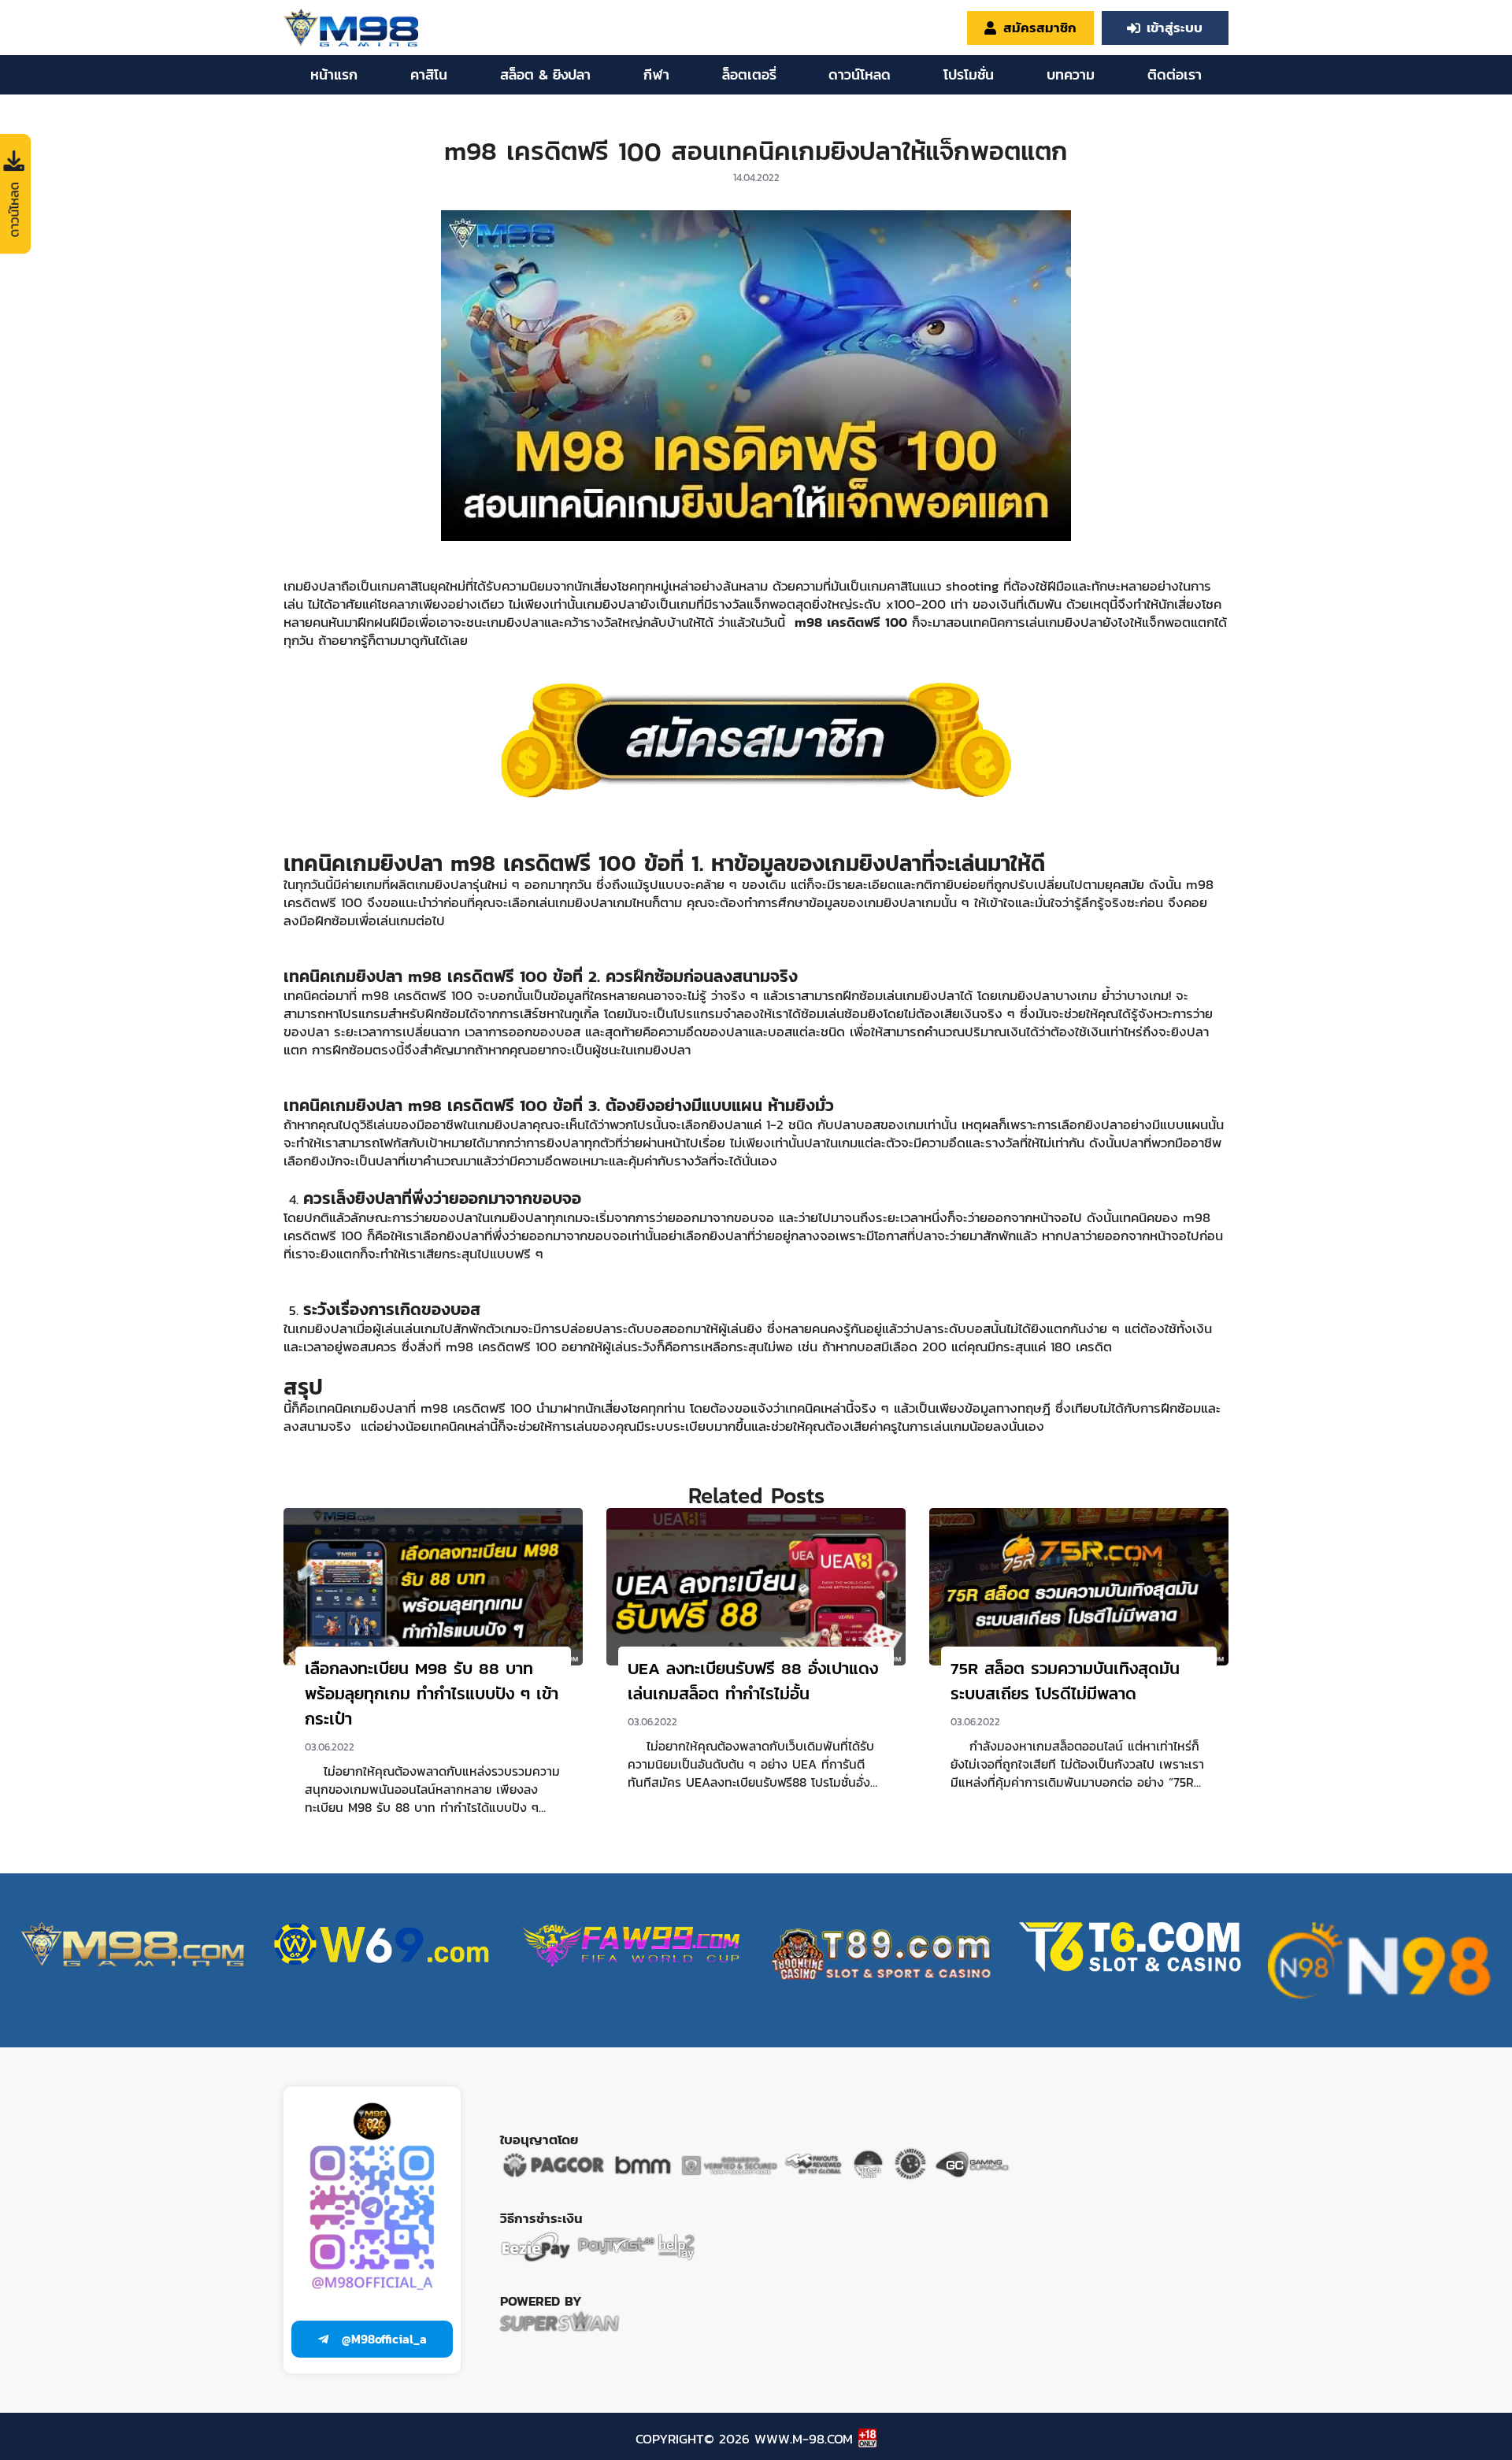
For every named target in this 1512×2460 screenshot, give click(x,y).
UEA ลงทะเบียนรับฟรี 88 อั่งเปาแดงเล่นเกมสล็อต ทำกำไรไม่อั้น (753, 1681)
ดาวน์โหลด (860, 74)
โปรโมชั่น (969, 74)
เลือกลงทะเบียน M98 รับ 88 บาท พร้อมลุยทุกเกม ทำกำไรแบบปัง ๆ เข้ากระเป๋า (432, 1693)
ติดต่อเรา (1175, 74)
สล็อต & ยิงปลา (545, 74)
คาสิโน (429, 74)
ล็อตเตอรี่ (749, 74)
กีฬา (656, 74)
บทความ (1071, 74)
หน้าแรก (334, 74)
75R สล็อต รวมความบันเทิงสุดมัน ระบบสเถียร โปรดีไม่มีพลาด (1065, 1681)
